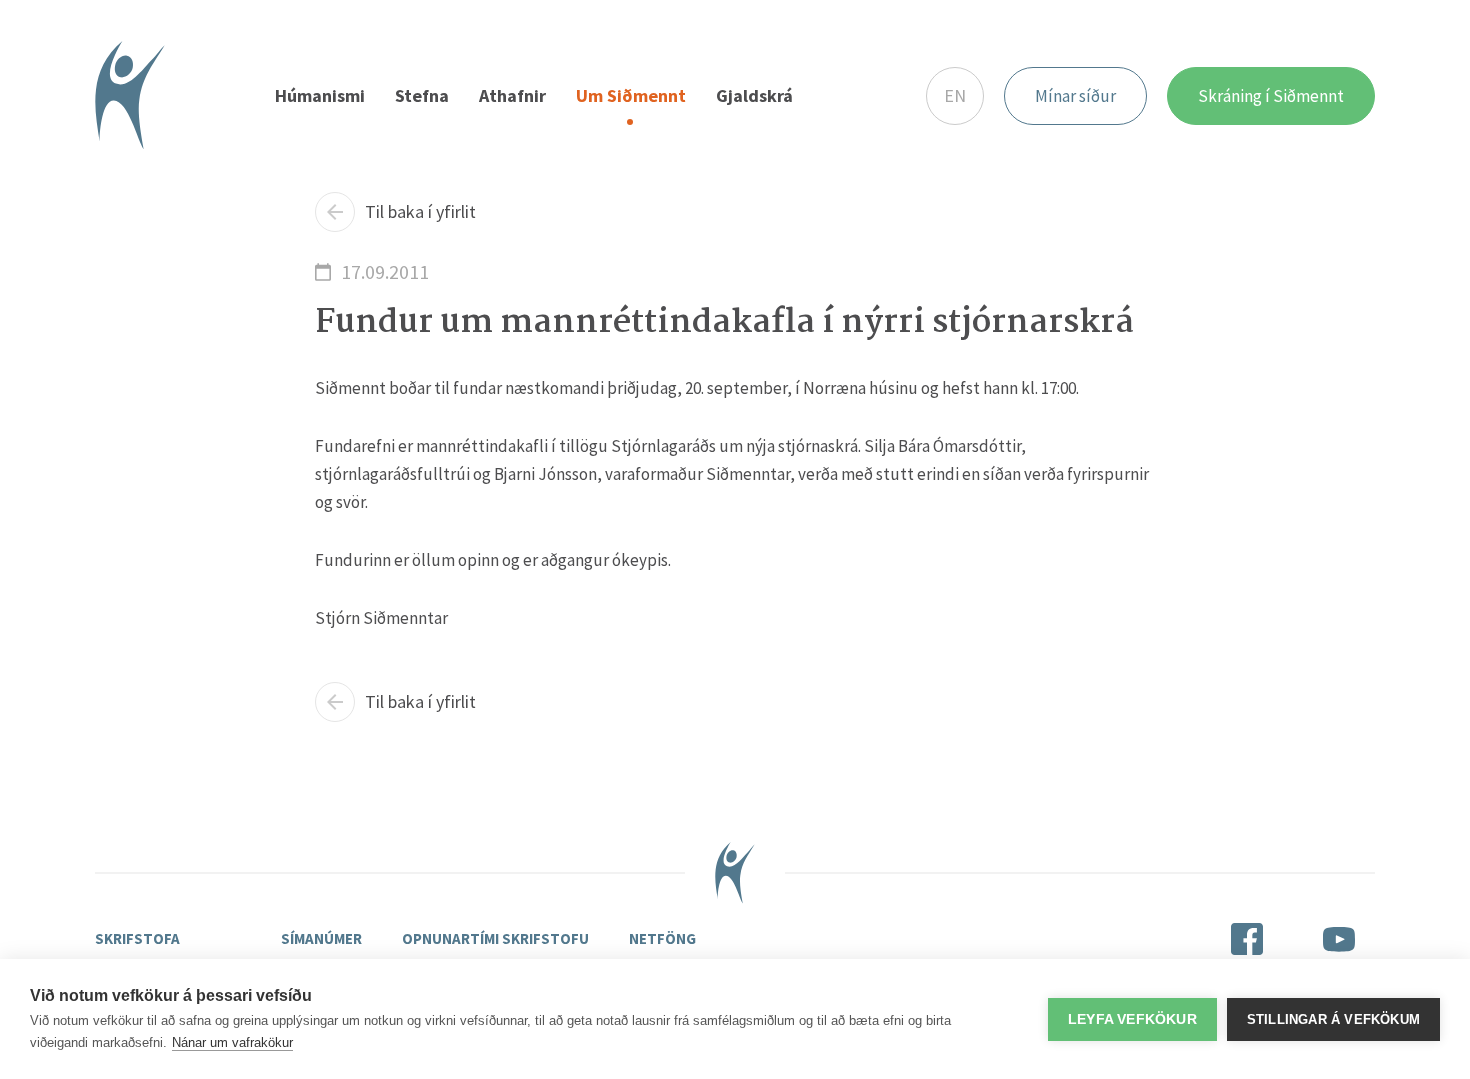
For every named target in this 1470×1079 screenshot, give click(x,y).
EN (955, 95)
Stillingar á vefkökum (1333, 1019)
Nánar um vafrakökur (232, 1042)
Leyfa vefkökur (1132, 1019)
